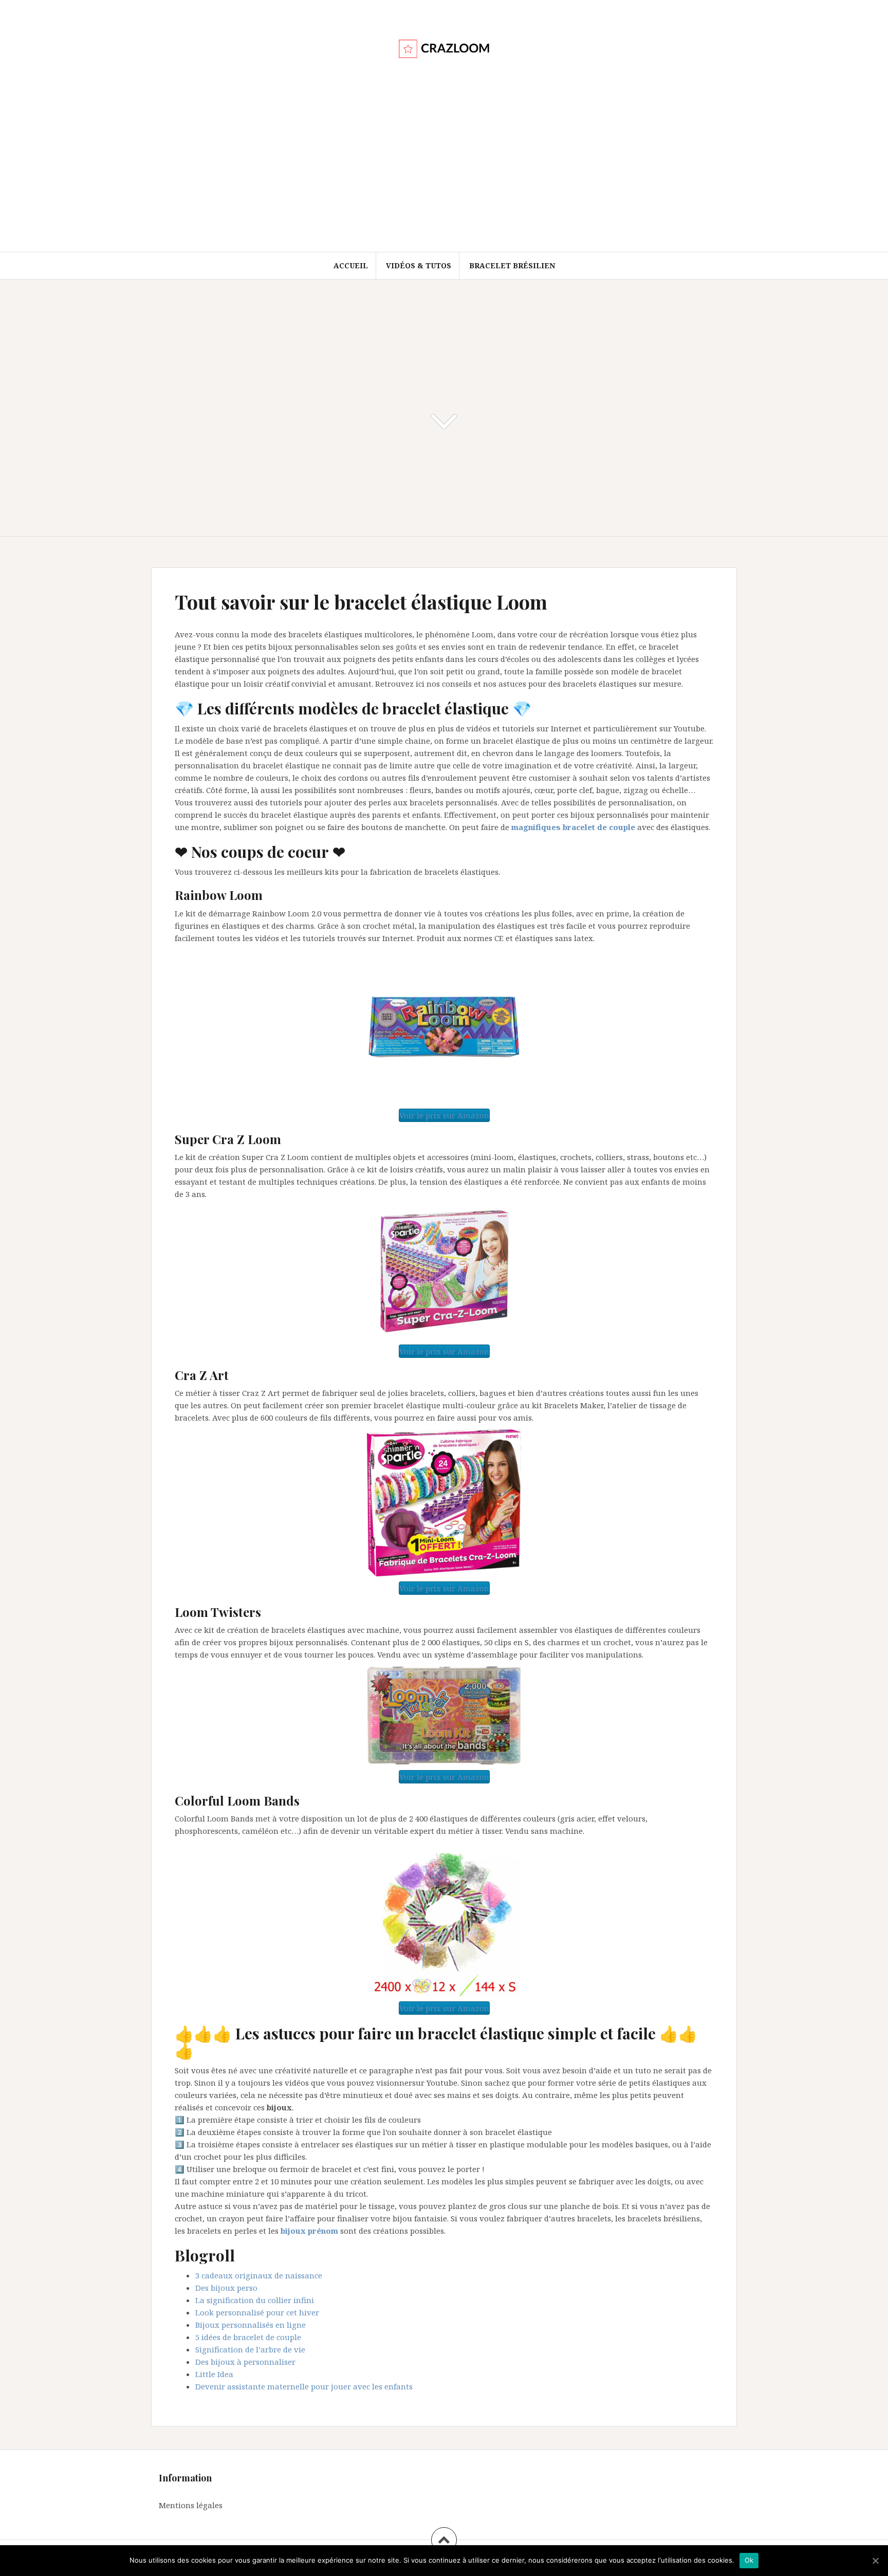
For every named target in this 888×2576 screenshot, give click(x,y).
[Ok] (875, 2561)
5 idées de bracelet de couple (248, 2337)
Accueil (351, 265)
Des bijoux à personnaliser (245, 2362)
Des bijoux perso (226, 2288)
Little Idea (214, 2374)
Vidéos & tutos (419, 265)
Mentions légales (191, 2505)
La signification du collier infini (255, 2300)
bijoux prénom (309, 2231)
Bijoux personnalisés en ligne (251, 2325)
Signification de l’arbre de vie (250, 2349)
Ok (749, 2560)
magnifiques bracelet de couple (573, 827)
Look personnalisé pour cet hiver (257, 2312)
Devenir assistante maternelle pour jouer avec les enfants (304, 2386)
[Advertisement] (444, 175)
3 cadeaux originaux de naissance (259, 2275)
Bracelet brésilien (512, 265)
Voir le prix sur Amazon (444, 1115)
